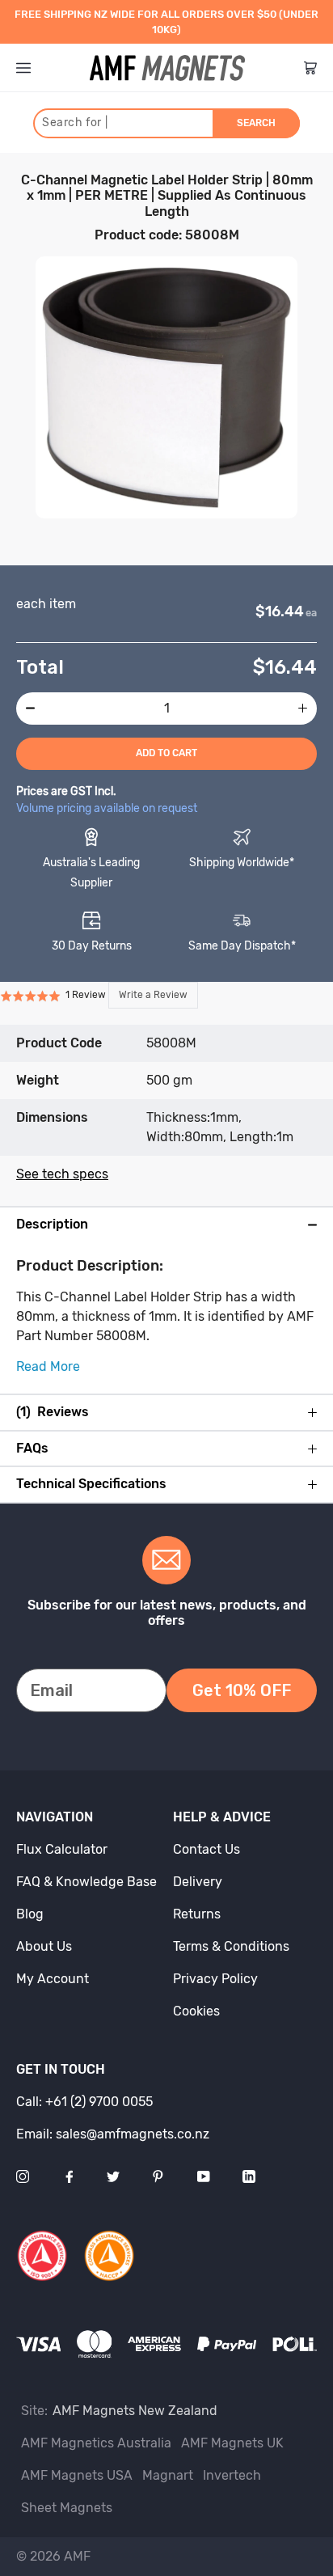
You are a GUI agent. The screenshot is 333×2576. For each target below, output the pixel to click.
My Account (53, 1979)
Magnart (168, 2475)
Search (256, 123)
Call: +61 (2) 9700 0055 (84, 2102)
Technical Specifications (91, 1484)
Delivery (198, 1882)
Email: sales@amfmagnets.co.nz (113, 2134)
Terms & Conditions (231, 1946)
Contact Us (207, 1849)
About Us (44, 1946)
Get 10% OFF (242, 1690)
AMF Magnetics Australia (96, 2443)
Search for (75, 123)
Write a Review (153, 995)
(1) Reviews (53, 1412)
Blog (30, 1914)
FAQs (32, 1449)
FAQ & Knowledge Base (86, 1882)
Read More (48, 1366)
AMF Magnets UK (232, 2443)
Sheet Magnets (67, 2508)
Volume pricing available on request (107, 808)
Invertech (232, 2475)
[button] (99, 995)
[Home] (167, 68)
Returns (197, 1914)
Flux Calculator (62, 1849)
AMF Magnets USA (77, 2475)
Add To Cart (166, 753)
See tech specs (62, 1174)
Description (52, 1225)
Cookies (196, 2011)
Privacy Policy (215, 1979)
